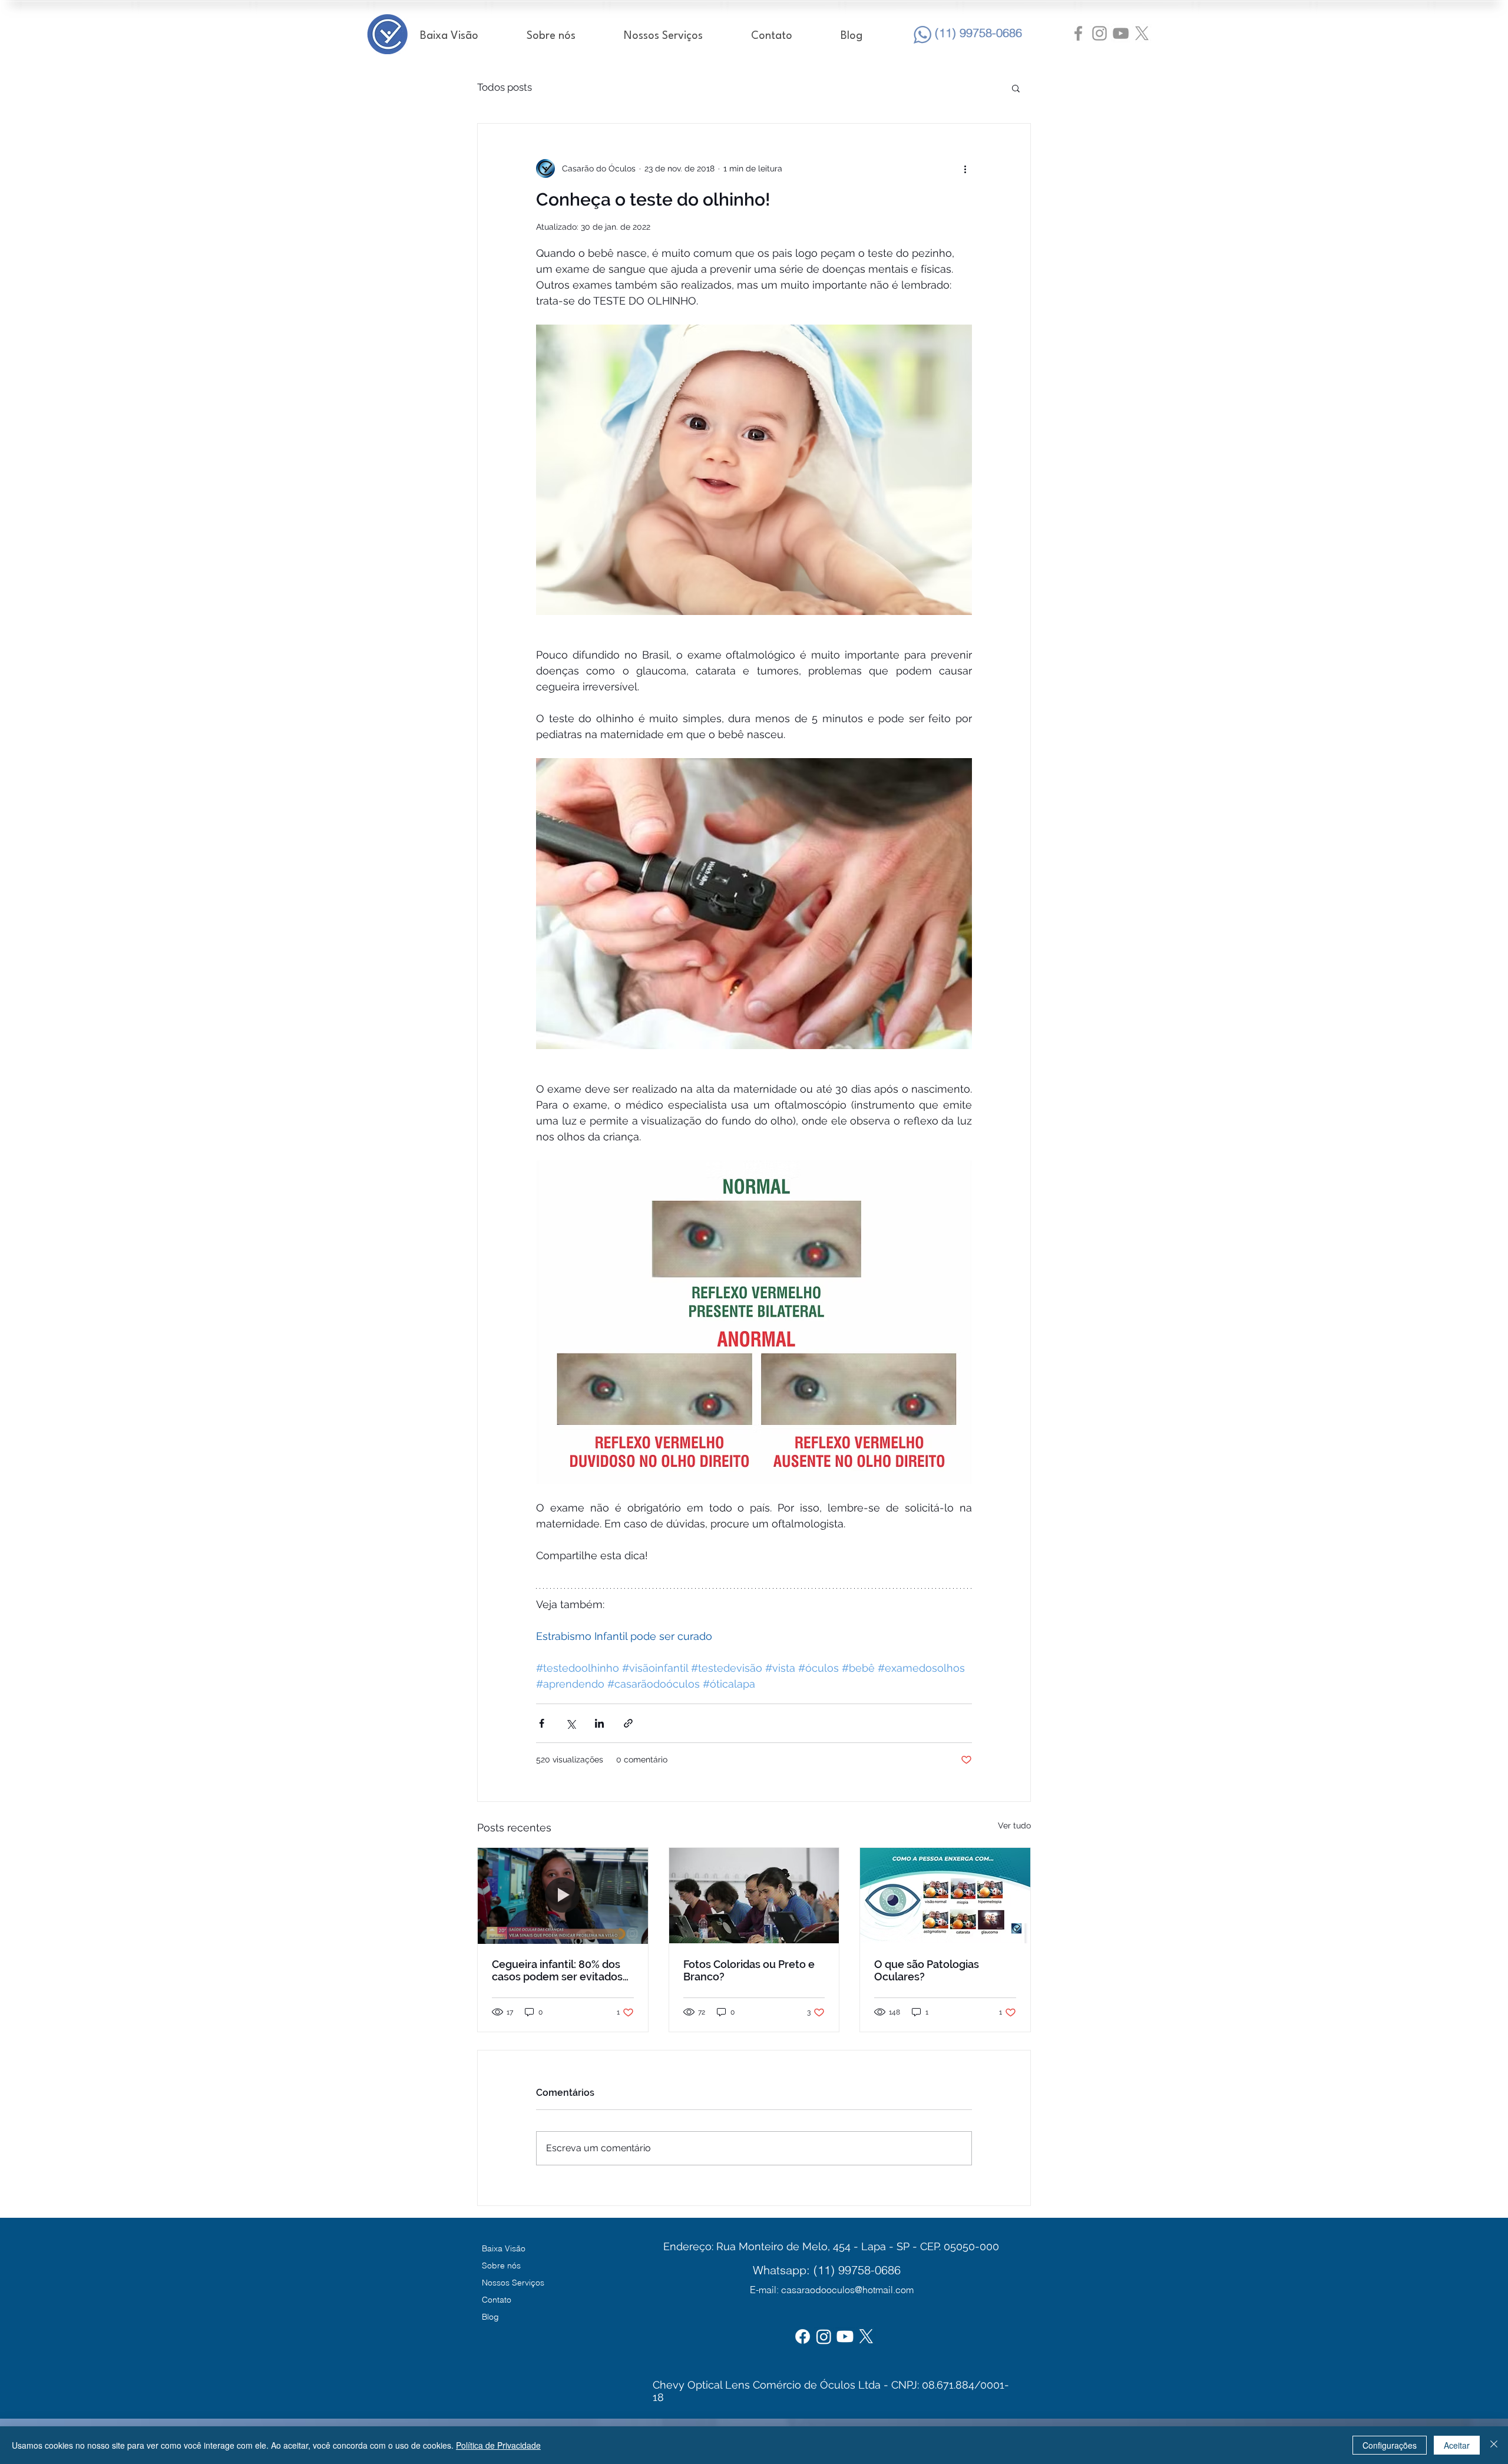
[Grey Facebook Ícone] (1078, 33)
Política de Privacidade (498, 2445)
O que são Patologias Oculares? (927, 1970)
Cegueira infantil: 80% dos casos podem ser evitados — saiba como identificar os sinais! (560, 1970)
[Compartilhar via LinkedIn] (599, 1723)
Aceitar (1457, 2445)
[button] (1016, 88)
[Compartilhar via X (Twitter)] (571, 1723)
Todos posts (505, 87)
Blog (490, 2317)
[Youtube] (845, 2336)
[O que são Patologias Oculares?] (945, 1896)
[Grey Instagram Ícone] (1099, 33)
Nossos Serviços (513, 2283)
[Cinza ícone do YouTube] (1121, 33)
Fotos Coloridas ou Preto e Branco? (749, 1970)
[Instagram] (824, 2336)
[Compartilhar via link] (628, 1723)
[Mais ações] (965, 168)
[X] (1142, 33)
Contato (497, 2300)
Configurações (1390, 2445)
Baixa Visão (504, 2248)
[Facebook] (803, 2336)
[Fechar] (1494, 2445)
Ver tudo (1014, 1825)
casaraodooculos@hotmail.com (847, 2290)
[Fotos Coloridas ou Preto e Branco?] (754, 1896)
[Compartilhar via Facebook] (542, 1723)
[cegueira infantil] (563, 1896)
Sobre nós (501, 2265)
